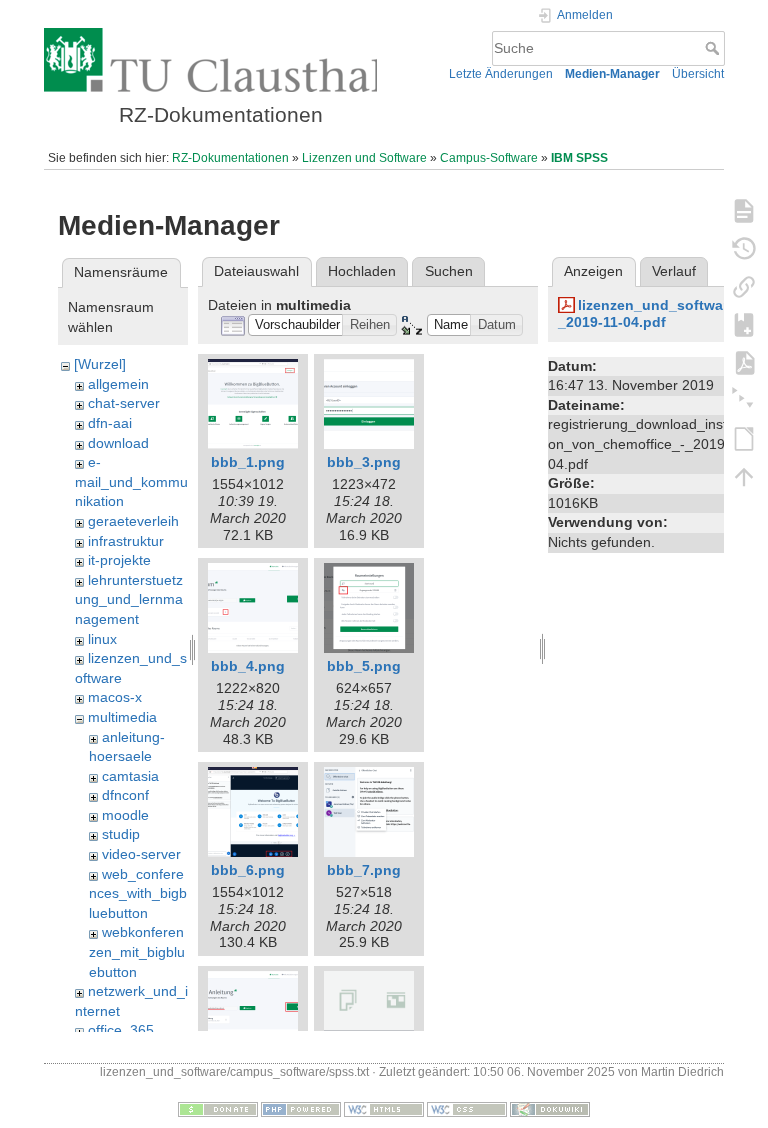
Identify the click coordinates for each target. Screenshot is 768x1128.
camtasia (130, 776)
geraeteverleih (133, 521)
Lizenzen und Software (364, 158)
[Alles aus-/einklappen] (744, 400)
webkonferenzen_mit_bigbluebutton (137, 951)
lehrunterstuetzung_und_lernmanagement (129, 599)
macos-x (115, 697)
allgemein (118, 384)
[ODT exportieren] (744, 438)
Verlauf (674, 271)
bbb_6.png (248, 870)
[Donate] (218, 1109)
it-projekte (119, 560)
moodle (125, 815)
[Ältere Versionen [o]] (744, 248)
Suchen (449, 271)
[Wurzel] (100, 364)
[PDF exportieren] (744, 362)
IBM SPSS (579, 158)
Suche (714, 48)
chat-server (124, 403)
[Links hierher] (744, 286)
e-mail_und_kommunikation (131, 481)
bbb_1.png (248, 462)
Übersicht (698, 74)
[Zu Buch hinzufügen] (744, 324)
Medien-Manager (612, 74)
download (118, 443)
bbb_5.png (364, 666)
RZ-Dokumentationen (230, 158)
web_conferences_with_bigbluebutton (138, 893)
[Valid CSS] (467, 1109)
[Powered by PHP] (301, 1109)
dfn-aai (110, 423)
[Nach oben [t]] (744, 476)
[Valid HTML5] (384, 1109)
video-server (141, 854)
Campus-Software (489, 158)
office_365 (121, 1030)
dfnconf (125, 795)
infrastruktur (126, 541)
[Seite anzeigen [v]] (744, 210)
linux (102, 639)
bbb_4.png (248, 666)
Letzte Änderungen (501, 74)
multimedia (122, 717)
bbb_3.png (364, 462)
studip (121, 834)
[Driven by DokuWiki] (550, 1109)
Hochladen (362, 271)
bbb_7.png (364, 870)
